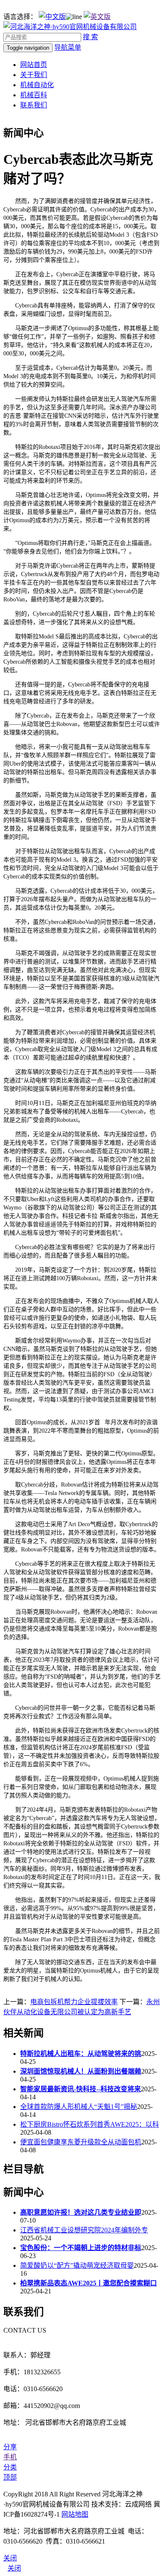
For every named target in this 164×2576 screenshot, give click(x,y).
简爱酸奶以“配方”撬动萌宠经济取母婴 (77, 2265)
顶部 (10, 2477)
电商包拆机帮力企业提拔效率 (74, 2002)
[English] (97, 17)
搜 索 (90, 37)
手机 (10, 2457)
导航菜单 (68, 47)
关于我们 (34, 75)
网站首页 (34, 65)
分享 (10, 2447)
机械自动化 (37, 85)
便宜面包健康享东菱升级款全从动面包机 (81, 2142)
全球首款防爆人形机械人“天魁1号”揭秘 (79, 2107)
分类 (10, 2467)
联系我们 (34, 105)
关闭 (14, 2568)
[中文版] (52, 17)
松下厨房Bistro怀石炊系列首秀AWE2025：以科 (90, 2124)
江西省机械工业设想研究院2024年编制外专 (84, 2230)
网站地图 (75, 2514)
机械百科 (34, 95)
